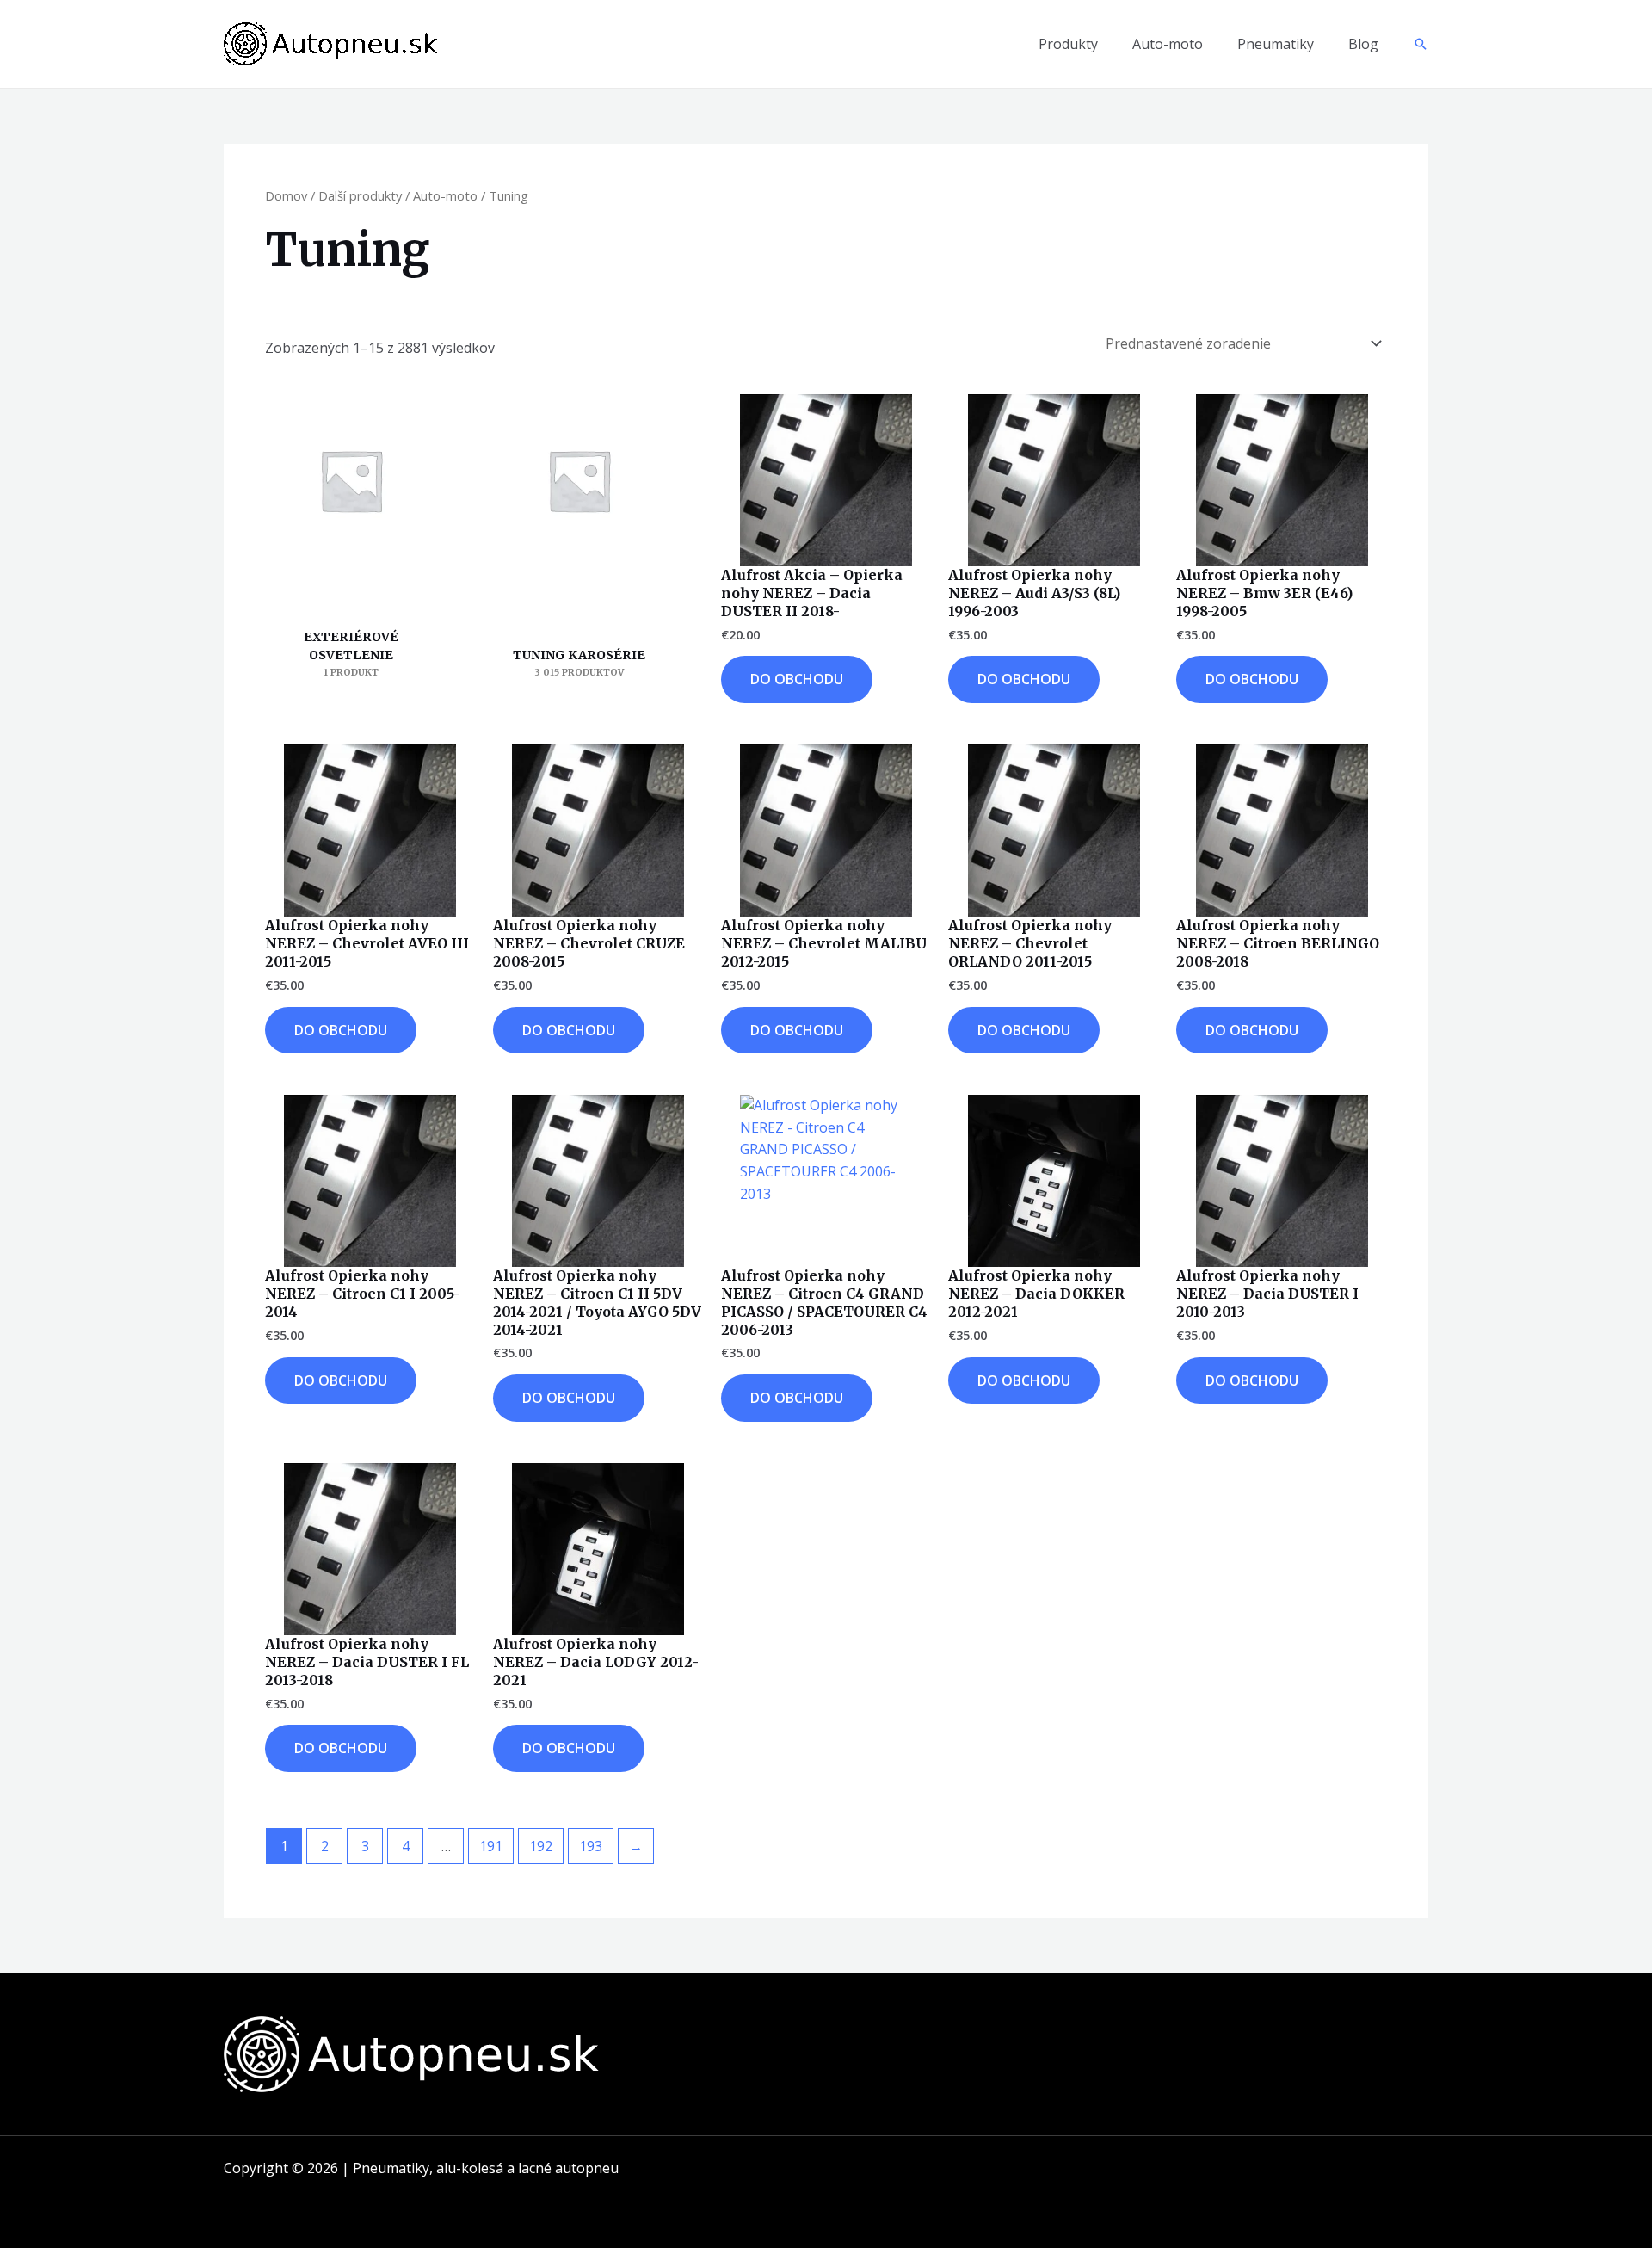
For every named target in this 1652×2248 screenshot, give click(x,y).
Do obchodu (797, 679)
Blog (1363, 44)
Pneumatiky (1276, 44)
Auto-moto (1168, 44)
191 (491, 1846)
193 (591, 1846)
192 (541, 1846)
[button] (1421, 44)
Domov (286, 195)
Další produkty (360, 195)
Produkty (1068, 44)
